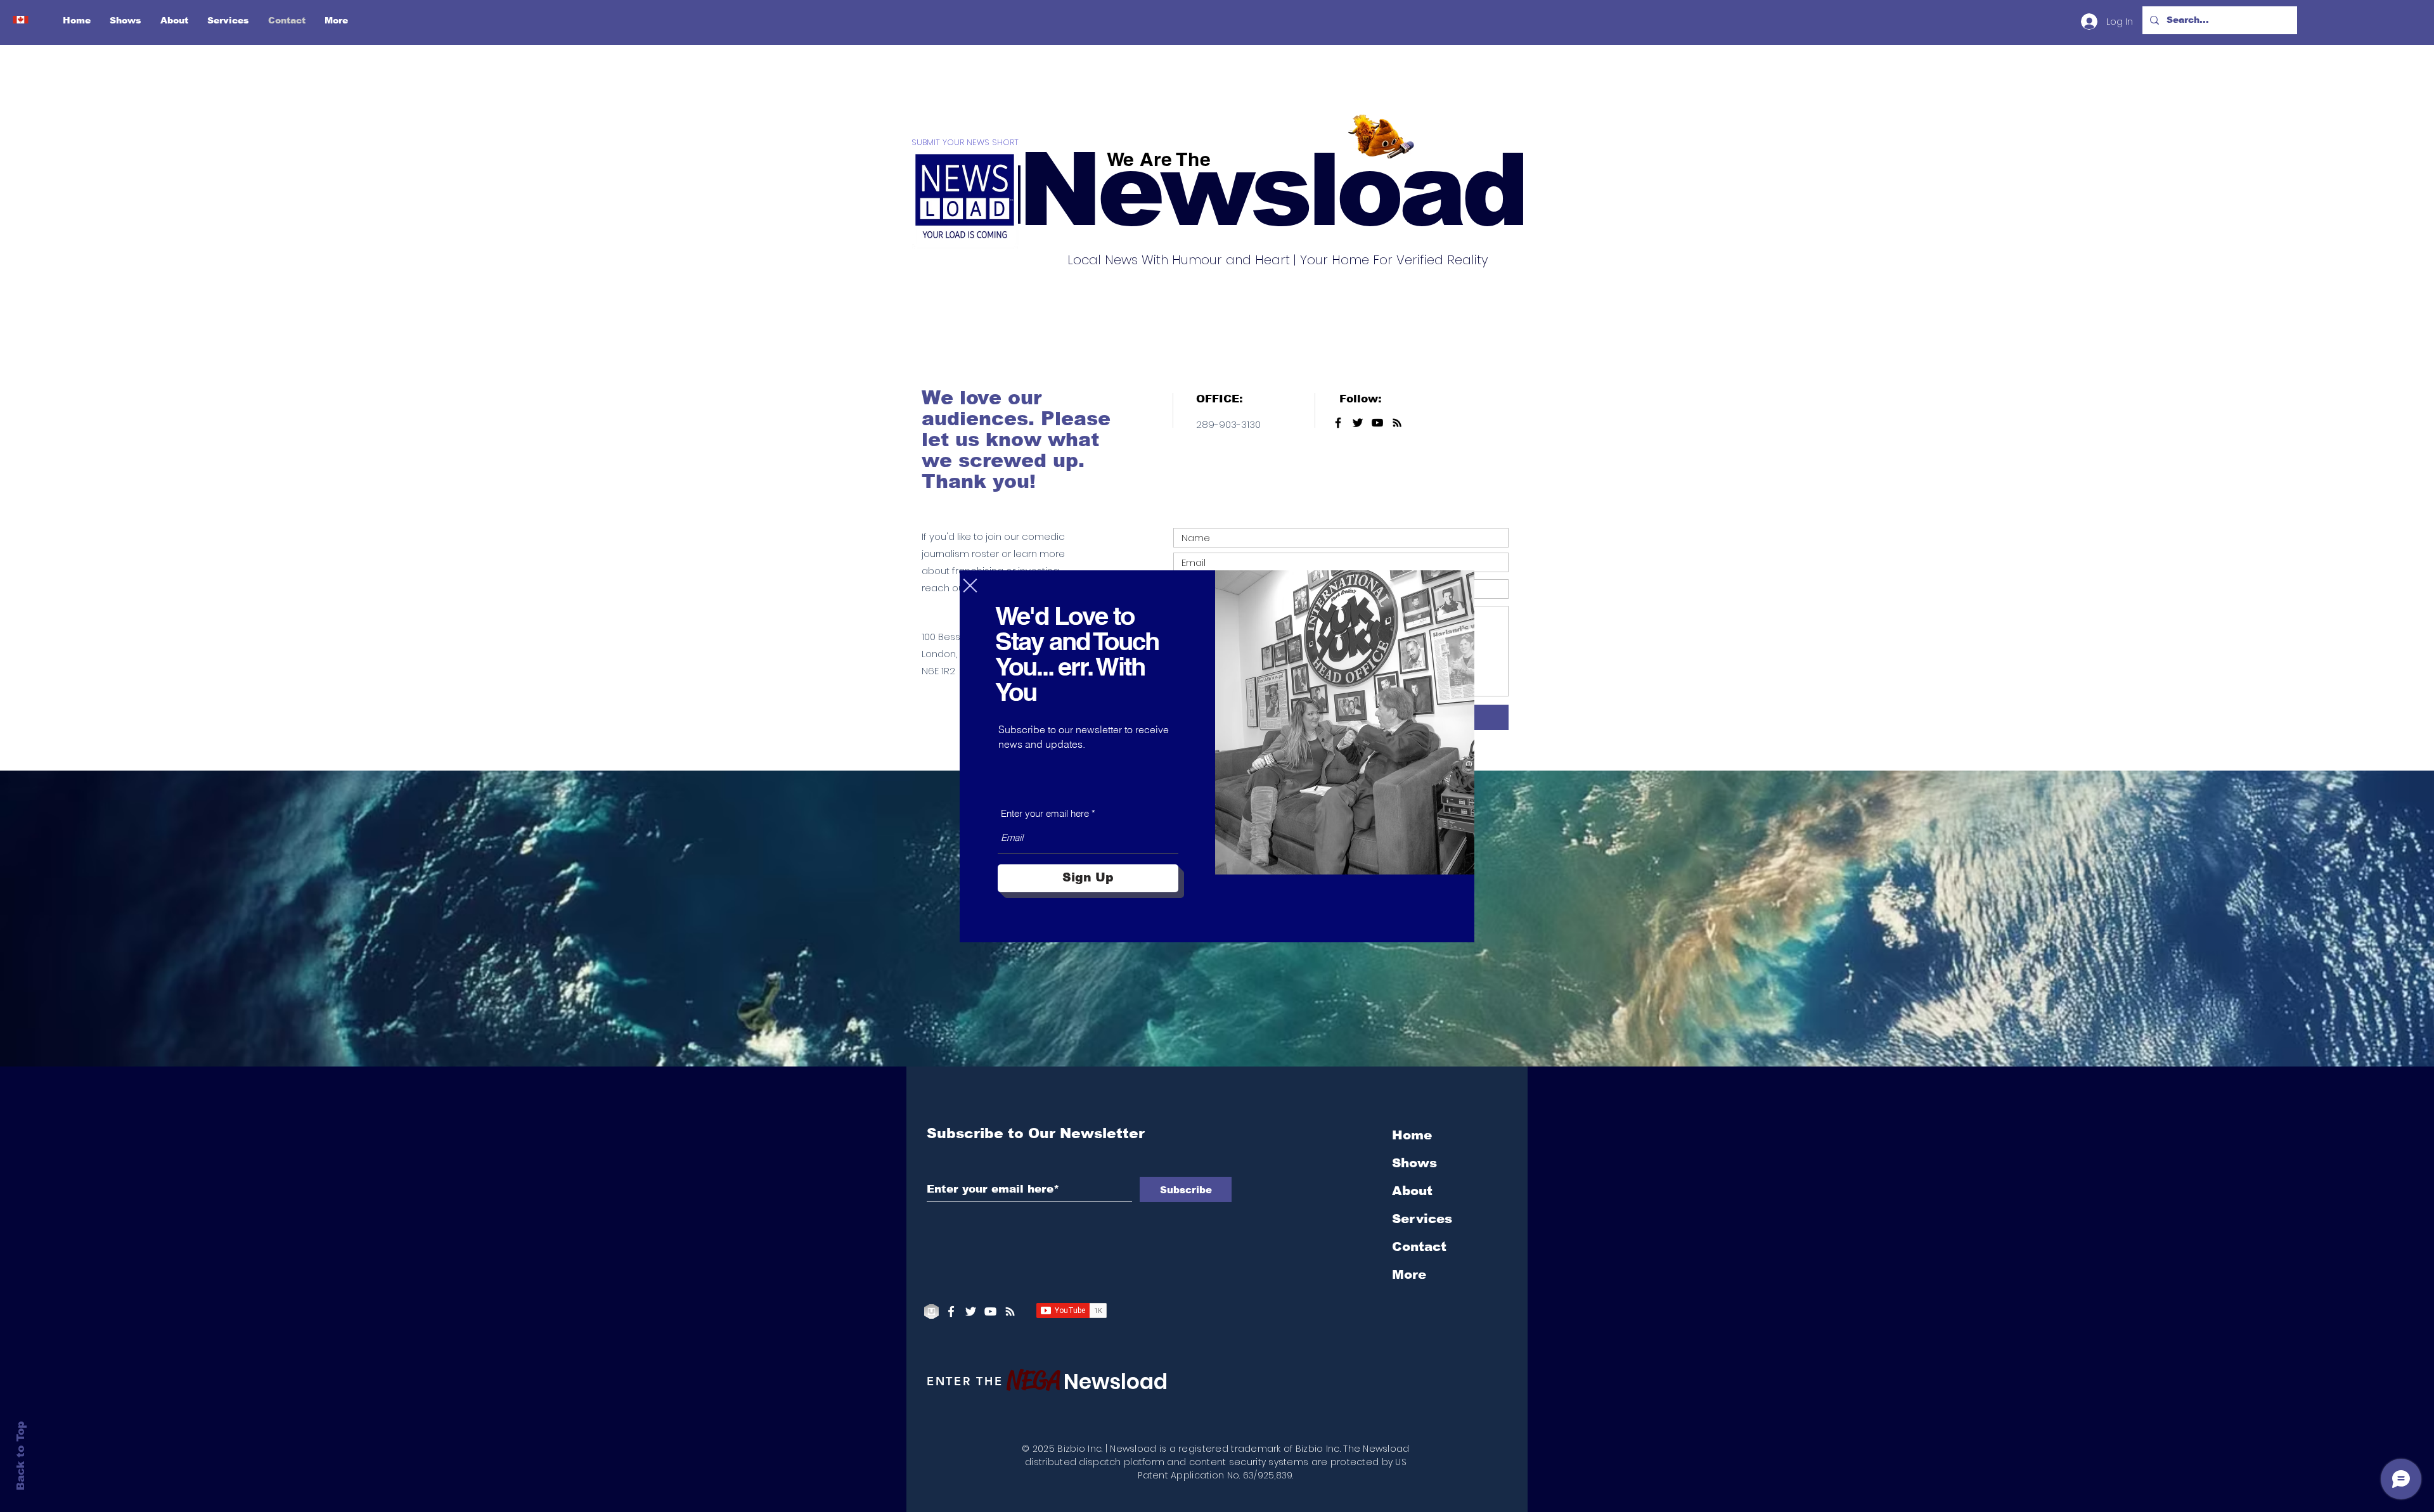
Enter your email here (1045, 813)
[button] (970, 586)
